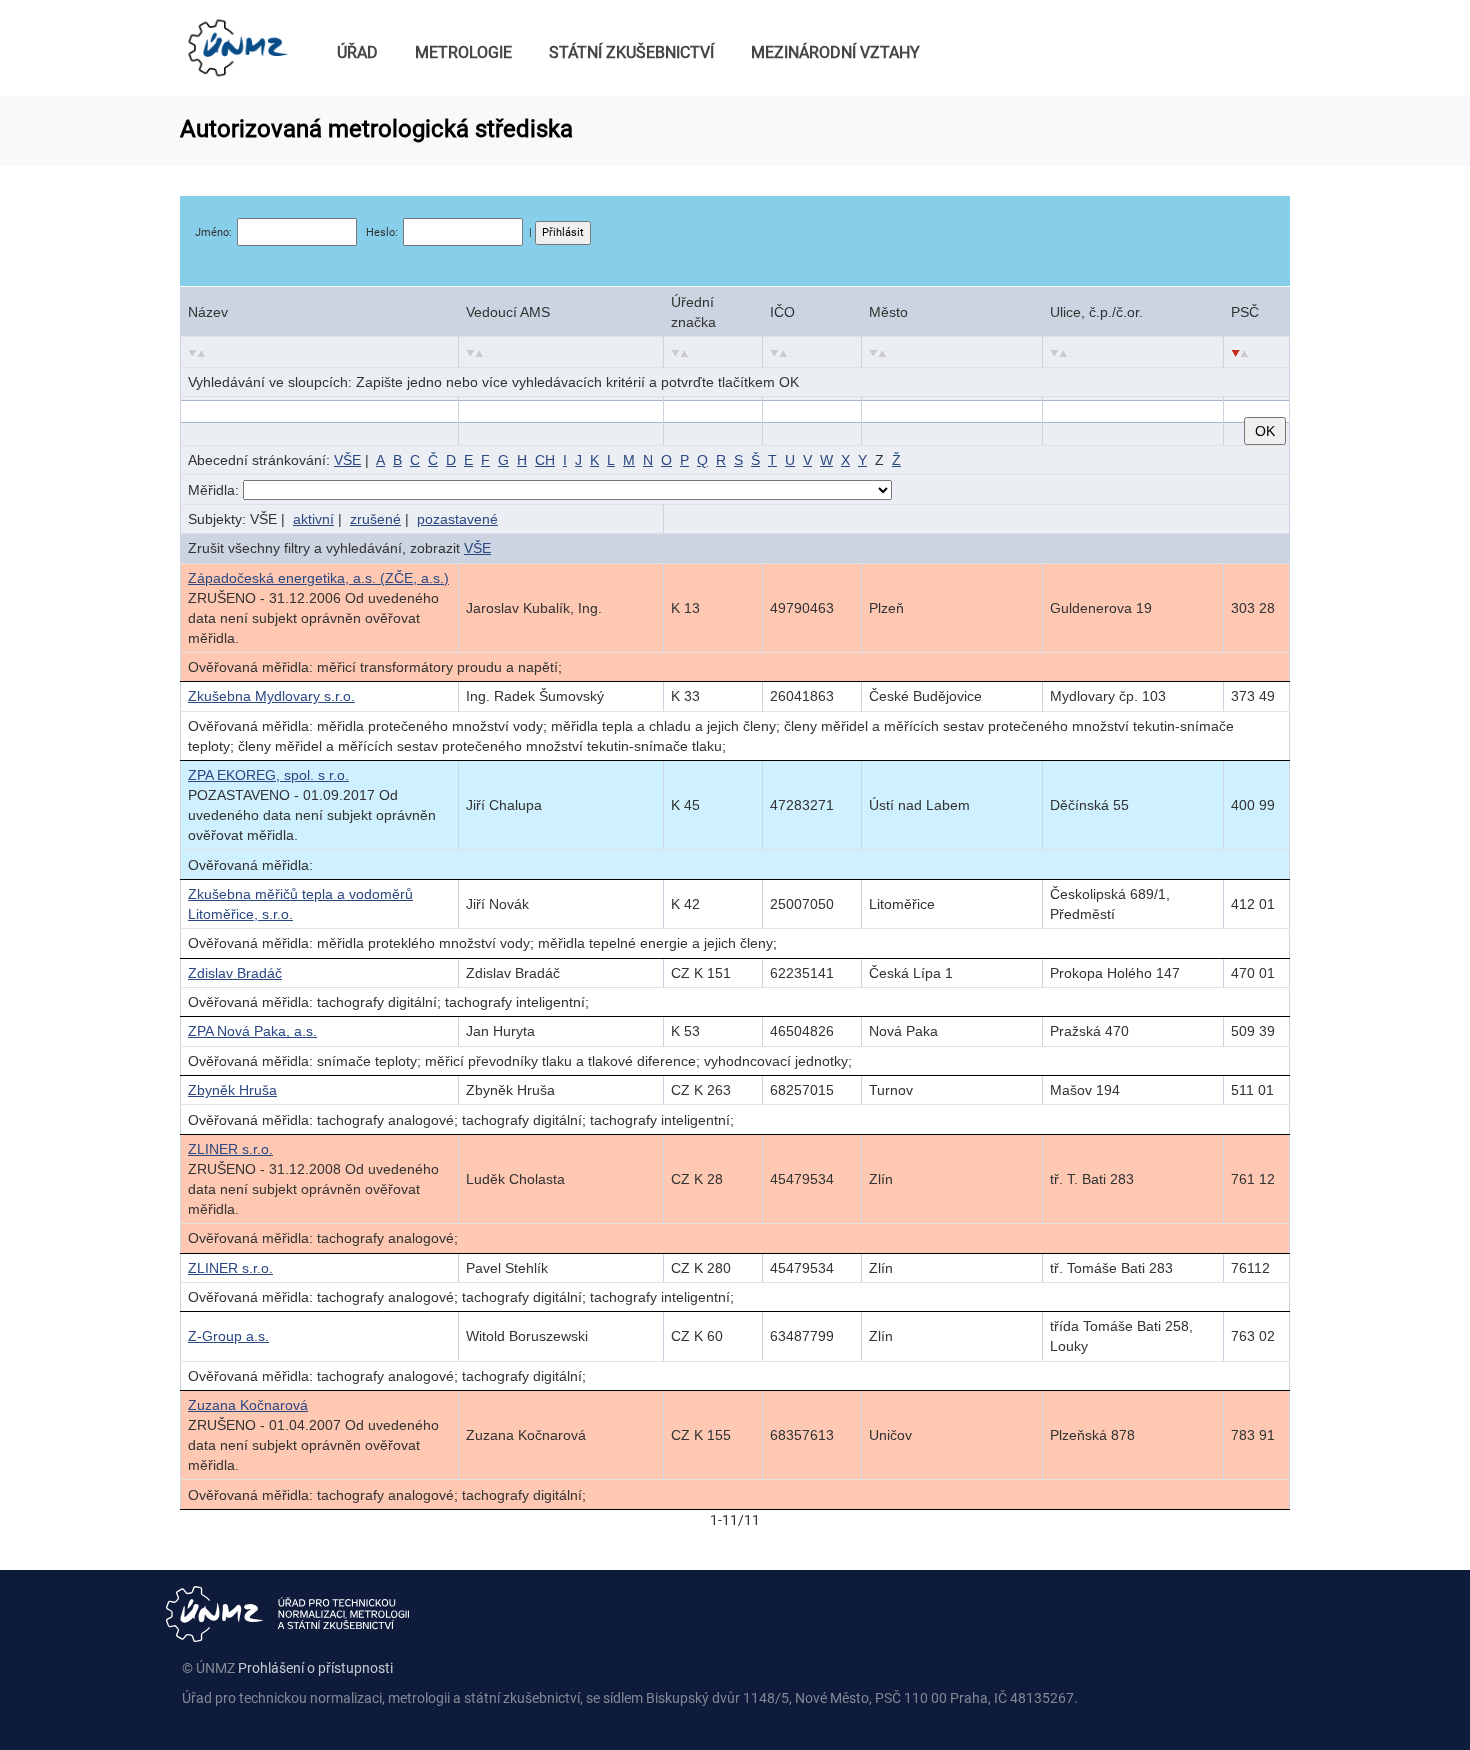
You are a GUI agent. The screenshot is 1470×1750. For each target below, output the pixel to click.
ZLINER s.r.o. (230, 1149)
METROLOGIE (463, 52)
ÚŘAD (357, 52)
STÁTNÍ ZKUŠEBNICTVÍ (631, 52)
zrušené (375, 519)
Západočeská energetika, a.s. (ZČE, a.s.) (318, 578)
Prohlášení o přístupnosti (315, 1668)
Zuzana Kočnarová (248, 1405)
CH (545, 460)
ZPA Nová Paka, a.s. (252, 1031)
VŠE (347, 460)
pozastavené (457, 519)
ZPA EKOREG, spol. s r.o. (268, 775)
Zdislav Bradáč (235, 973)
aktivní (313, 519)
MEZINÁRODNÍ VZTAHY (835, 52)
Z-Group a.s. (228, 1336)
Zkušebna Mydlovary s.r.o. (271, 696)
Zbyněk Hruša (232, 1090)
